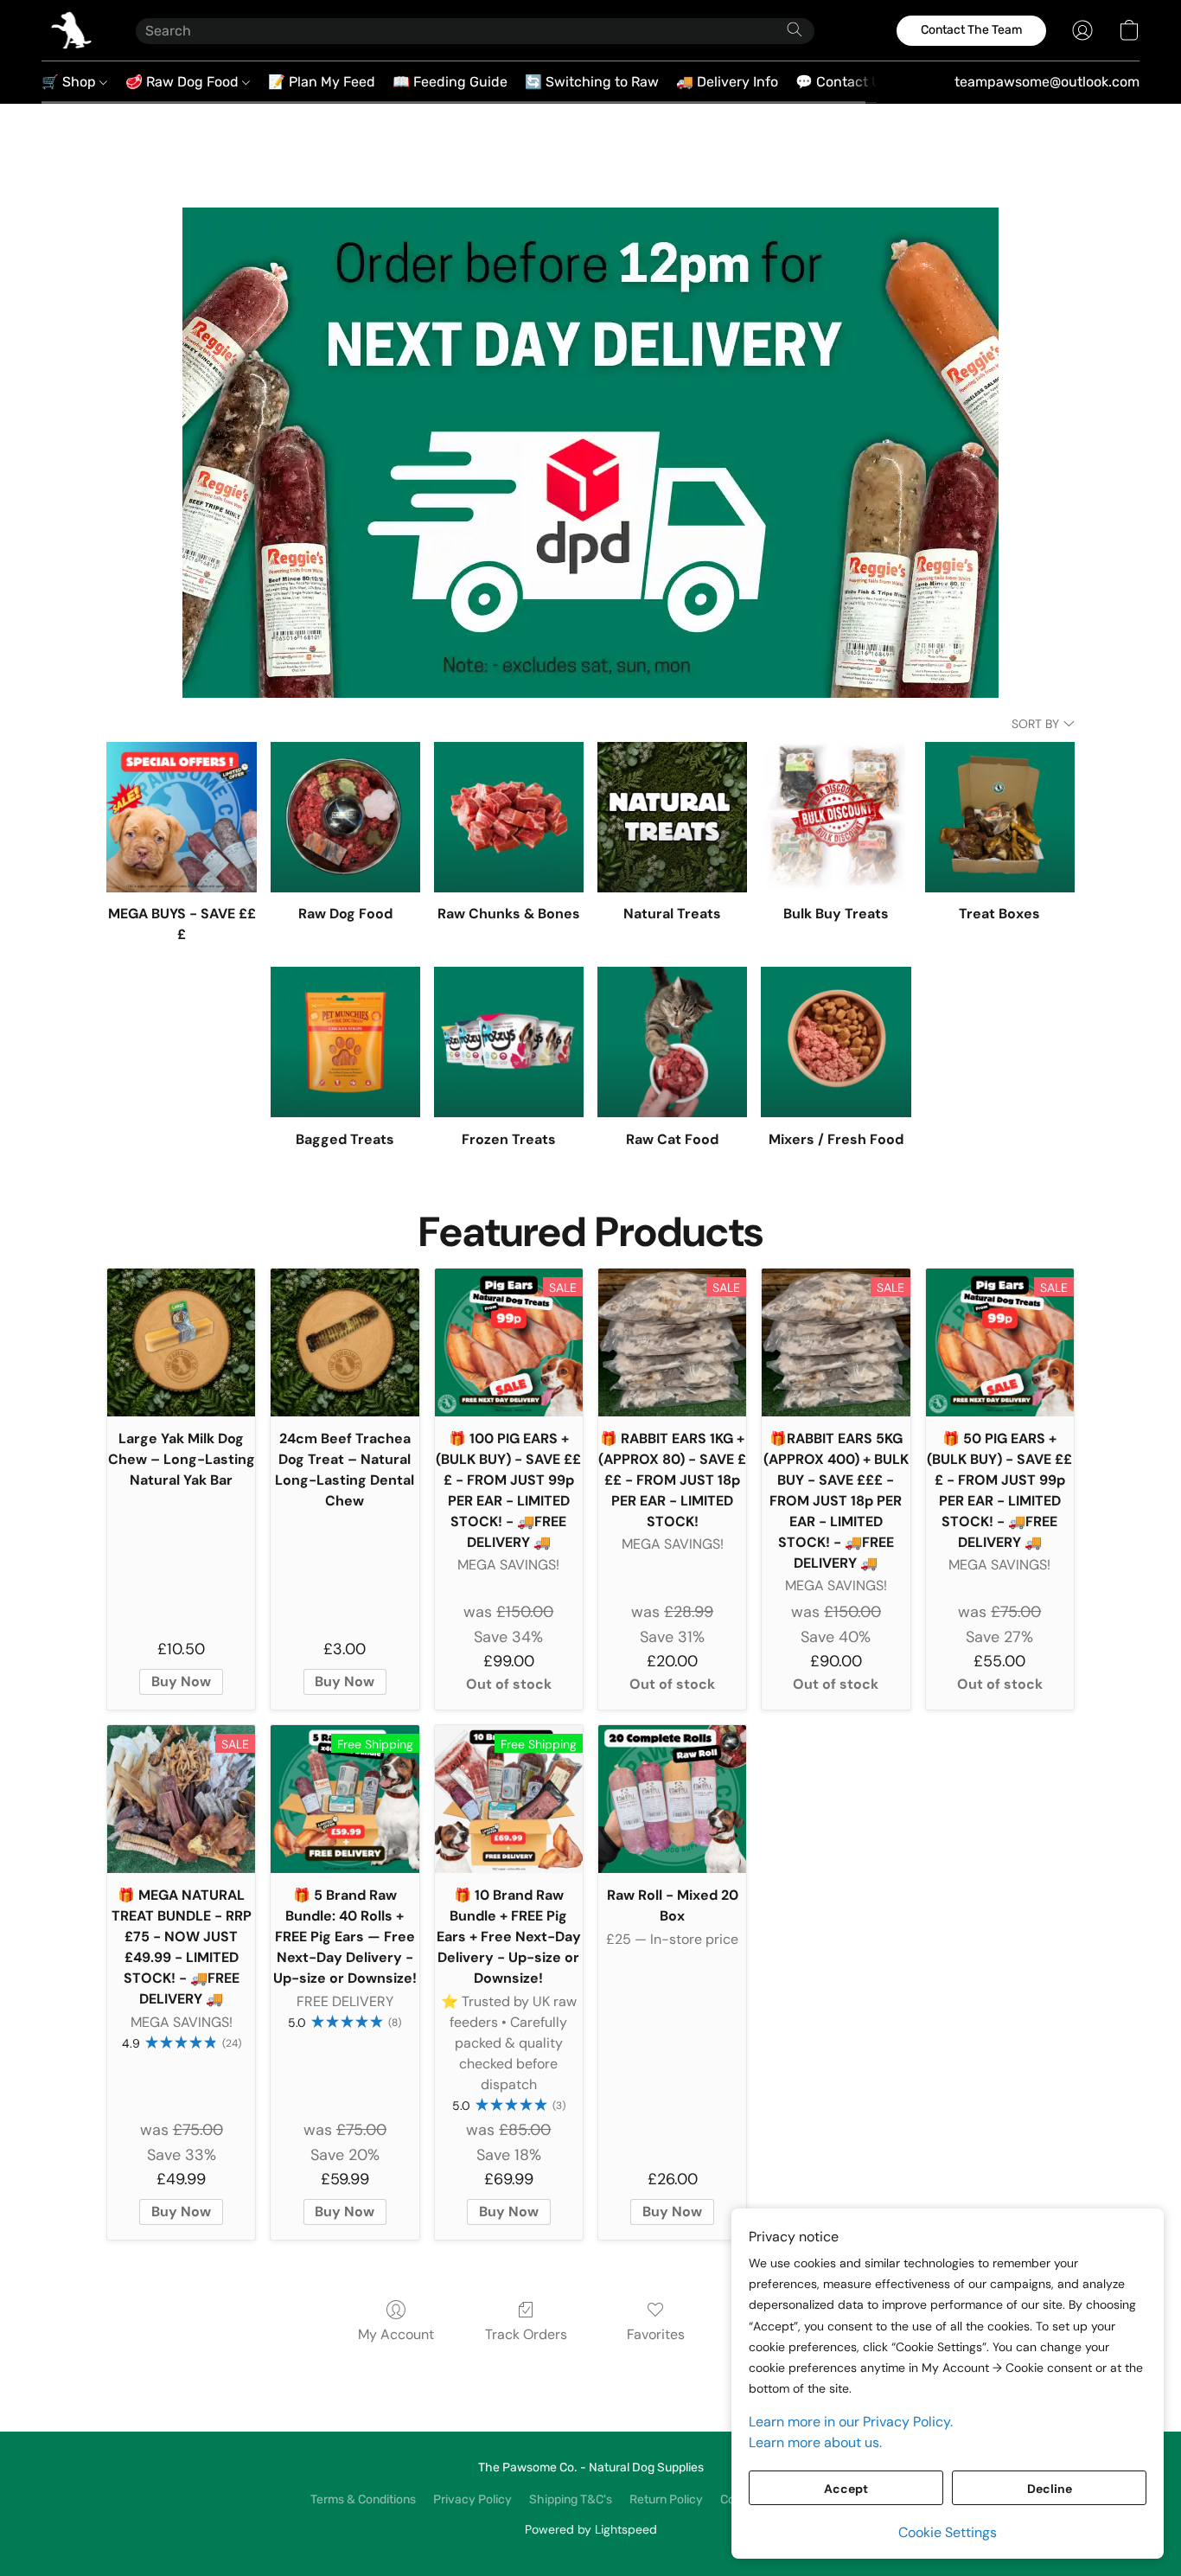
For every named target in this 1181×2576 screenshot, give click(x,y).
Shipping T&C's (571, 2499)
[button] (71, 30)
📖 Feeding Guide (450, 82)
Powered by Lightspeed (591, 2529)
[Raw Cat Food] (672, 1042)
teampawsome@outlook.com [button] (1047, 82)
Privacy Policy (472, 2499)
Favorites (656, 2334)
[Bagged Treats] (345, 1042)
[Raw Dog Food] (345, 817)
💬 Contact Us (842, 82)
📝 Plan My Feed (322, 82)
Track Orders (526, 2334)
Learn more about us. (815, 2442)
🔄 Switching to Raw (592, 82)
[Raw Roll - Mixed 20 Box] (672, 1799)
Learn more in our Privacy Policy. (851, 2422)
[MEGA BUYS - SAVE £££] (181, 817)
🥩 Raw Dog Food (184, 82)
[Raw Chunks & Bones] (509, 817)
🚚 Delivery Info (727, 82)
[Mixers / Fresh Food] (836, 1042)
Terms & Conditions (363, 2499)
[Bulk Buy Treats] (836, 817)
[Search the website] (795, 29)
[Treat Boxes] (1000, 817)
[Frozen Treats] (509, 1042)
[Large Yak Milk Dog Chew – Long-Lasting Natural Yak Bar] (181, 1342)
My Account (396, 2334)
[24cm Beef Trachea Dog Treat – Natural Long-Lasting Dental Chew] (345, 1342)
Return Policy (666, 2499)
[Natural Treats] (672, 817)
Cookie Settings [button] (948, 2532)
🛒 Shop (70, 82)
